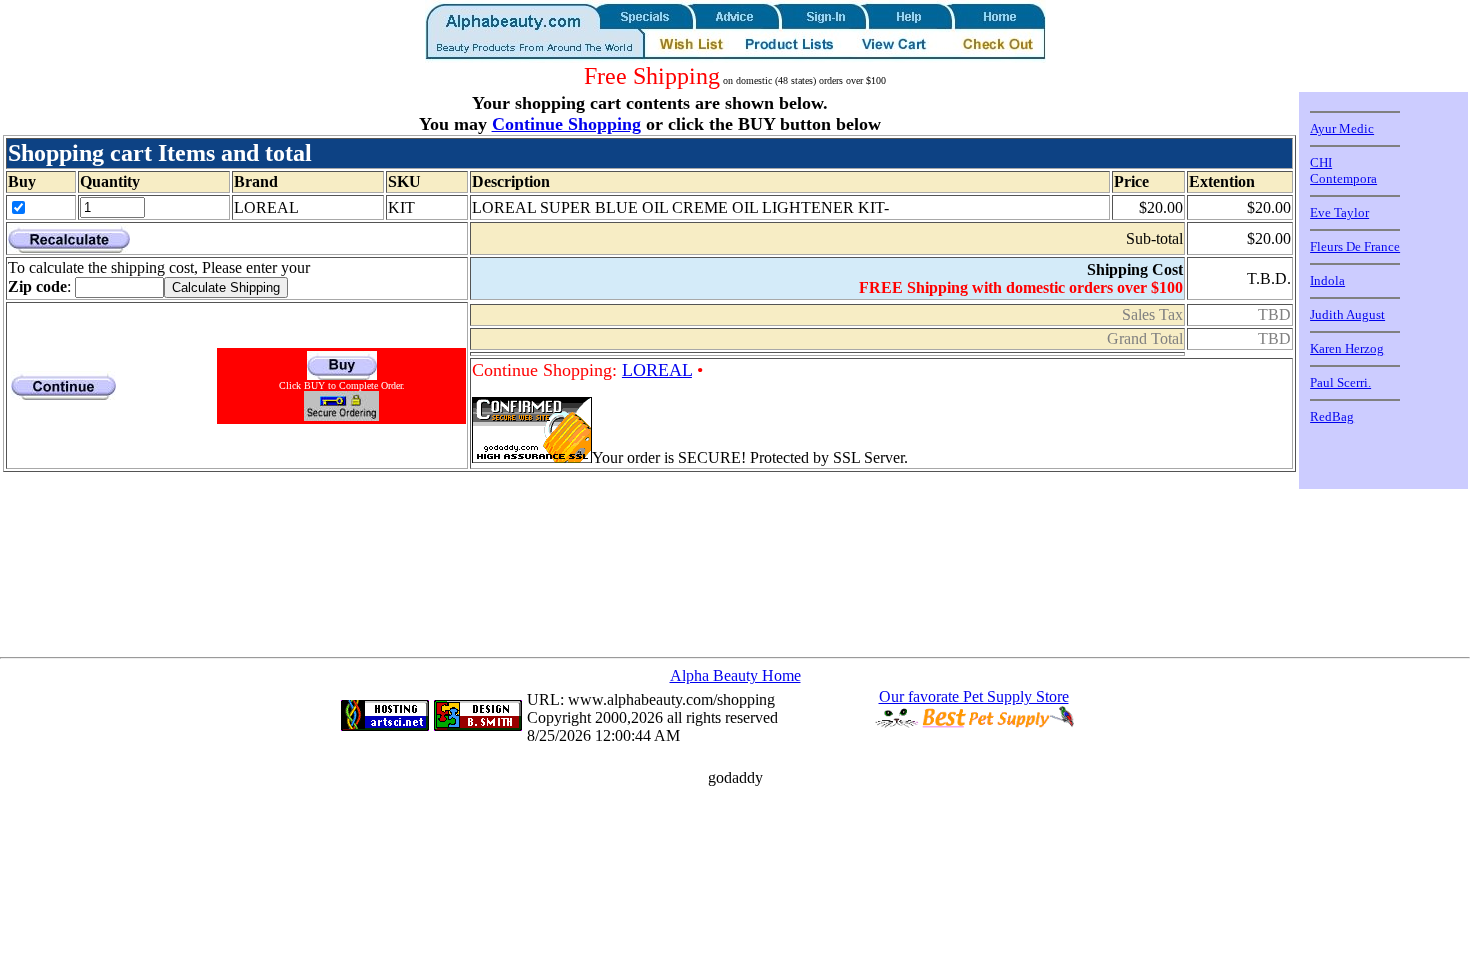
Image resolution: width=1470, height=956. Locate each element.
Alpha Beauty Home (735, 675)
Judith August (1347, 314)
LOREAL (657, 370)
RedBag (1332, 416)
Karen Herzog (1347, 348)
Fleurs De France (1355, 246)
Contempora (1343, 178)
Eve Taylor (1339, 212)
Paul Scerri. (1340, 382)
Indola (1327, 280)
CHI (1321, 162)
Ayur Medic (1342, 128)
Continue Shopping (566, 124)
